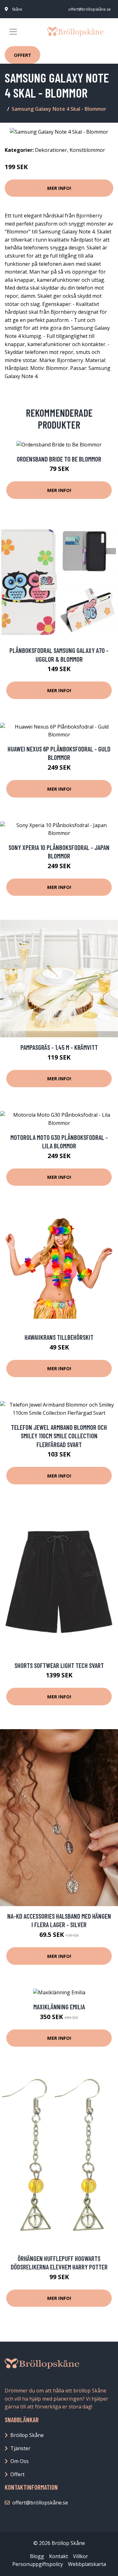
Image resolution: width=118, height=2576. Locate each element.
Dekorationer (51, 150)
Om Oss (20, 2461)
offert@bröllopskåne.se (90, 9)
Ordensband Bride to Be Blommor (59, 459)
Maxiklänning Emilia (59, 2007)
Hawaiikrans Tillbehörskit (59, 1337)
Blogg (37, 2556)
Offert (22, 55)
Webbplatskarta (87, 2564)
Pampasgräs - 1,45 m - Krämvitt (59, 1047)
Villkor (81, 2556)
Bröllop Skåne (27, 2435)
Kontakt (59, 2556)
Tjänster (20, 2448)
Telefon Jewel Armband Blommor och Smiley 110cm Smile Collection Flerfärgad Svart (59, 1436)
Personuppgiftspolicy (38, 2564)
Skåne (17, 9)
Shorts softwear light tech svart (59, 1665)
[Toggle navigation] (13, 32)
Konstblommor (87, 150)
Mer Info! (59, 188)
